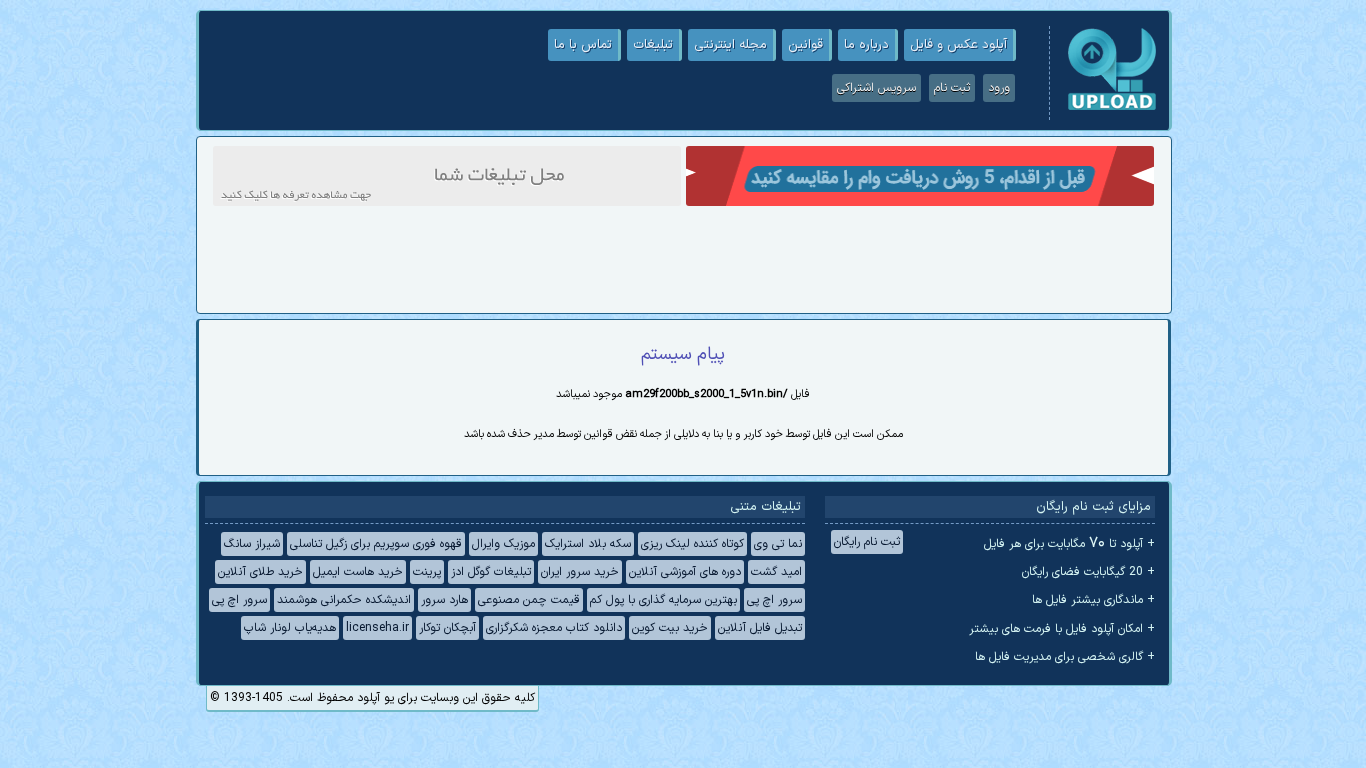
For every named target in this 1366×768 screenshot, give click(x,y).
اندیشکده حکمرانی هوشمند (344, 600)
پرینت (427, 572)
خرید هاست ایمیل (358, 572)
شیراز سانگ (252, 544)
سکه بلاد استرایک (588, 544)
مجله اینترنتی (730, 45)
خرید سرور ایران (580, 572)
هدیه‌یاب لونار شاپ (290, 628)
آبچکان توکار (447, 628)
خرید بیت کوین (670, 628)
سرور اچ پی (774, 600)
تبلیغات (653, 45)
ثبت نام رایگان (867, 542)
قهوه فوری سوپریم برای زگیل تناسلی (376, 544)
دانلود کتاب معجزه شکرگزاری (554, 628)
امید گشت (776, 572)
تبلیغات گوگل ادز (491, 572)
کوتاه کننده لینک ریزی (692, 544)
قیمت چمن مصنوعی (529, 600)
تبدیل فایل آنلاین (760, 628)
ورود (999, 88)
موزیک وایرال (503, 544)
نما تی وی (778, 544)
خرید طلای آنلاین (260, 572)
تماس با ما (583, 45)
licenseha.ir (377, 628)
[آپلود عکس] (1112, 108)
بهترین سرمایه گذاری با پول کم (663, 600)
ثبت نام (952, 88)
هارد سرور (444, 600)
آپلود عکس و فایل (958, 45)
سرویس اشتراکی (876, 88)
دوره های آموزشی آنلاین (685, 572)
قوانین (805, 45)
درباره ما (866, 45)
